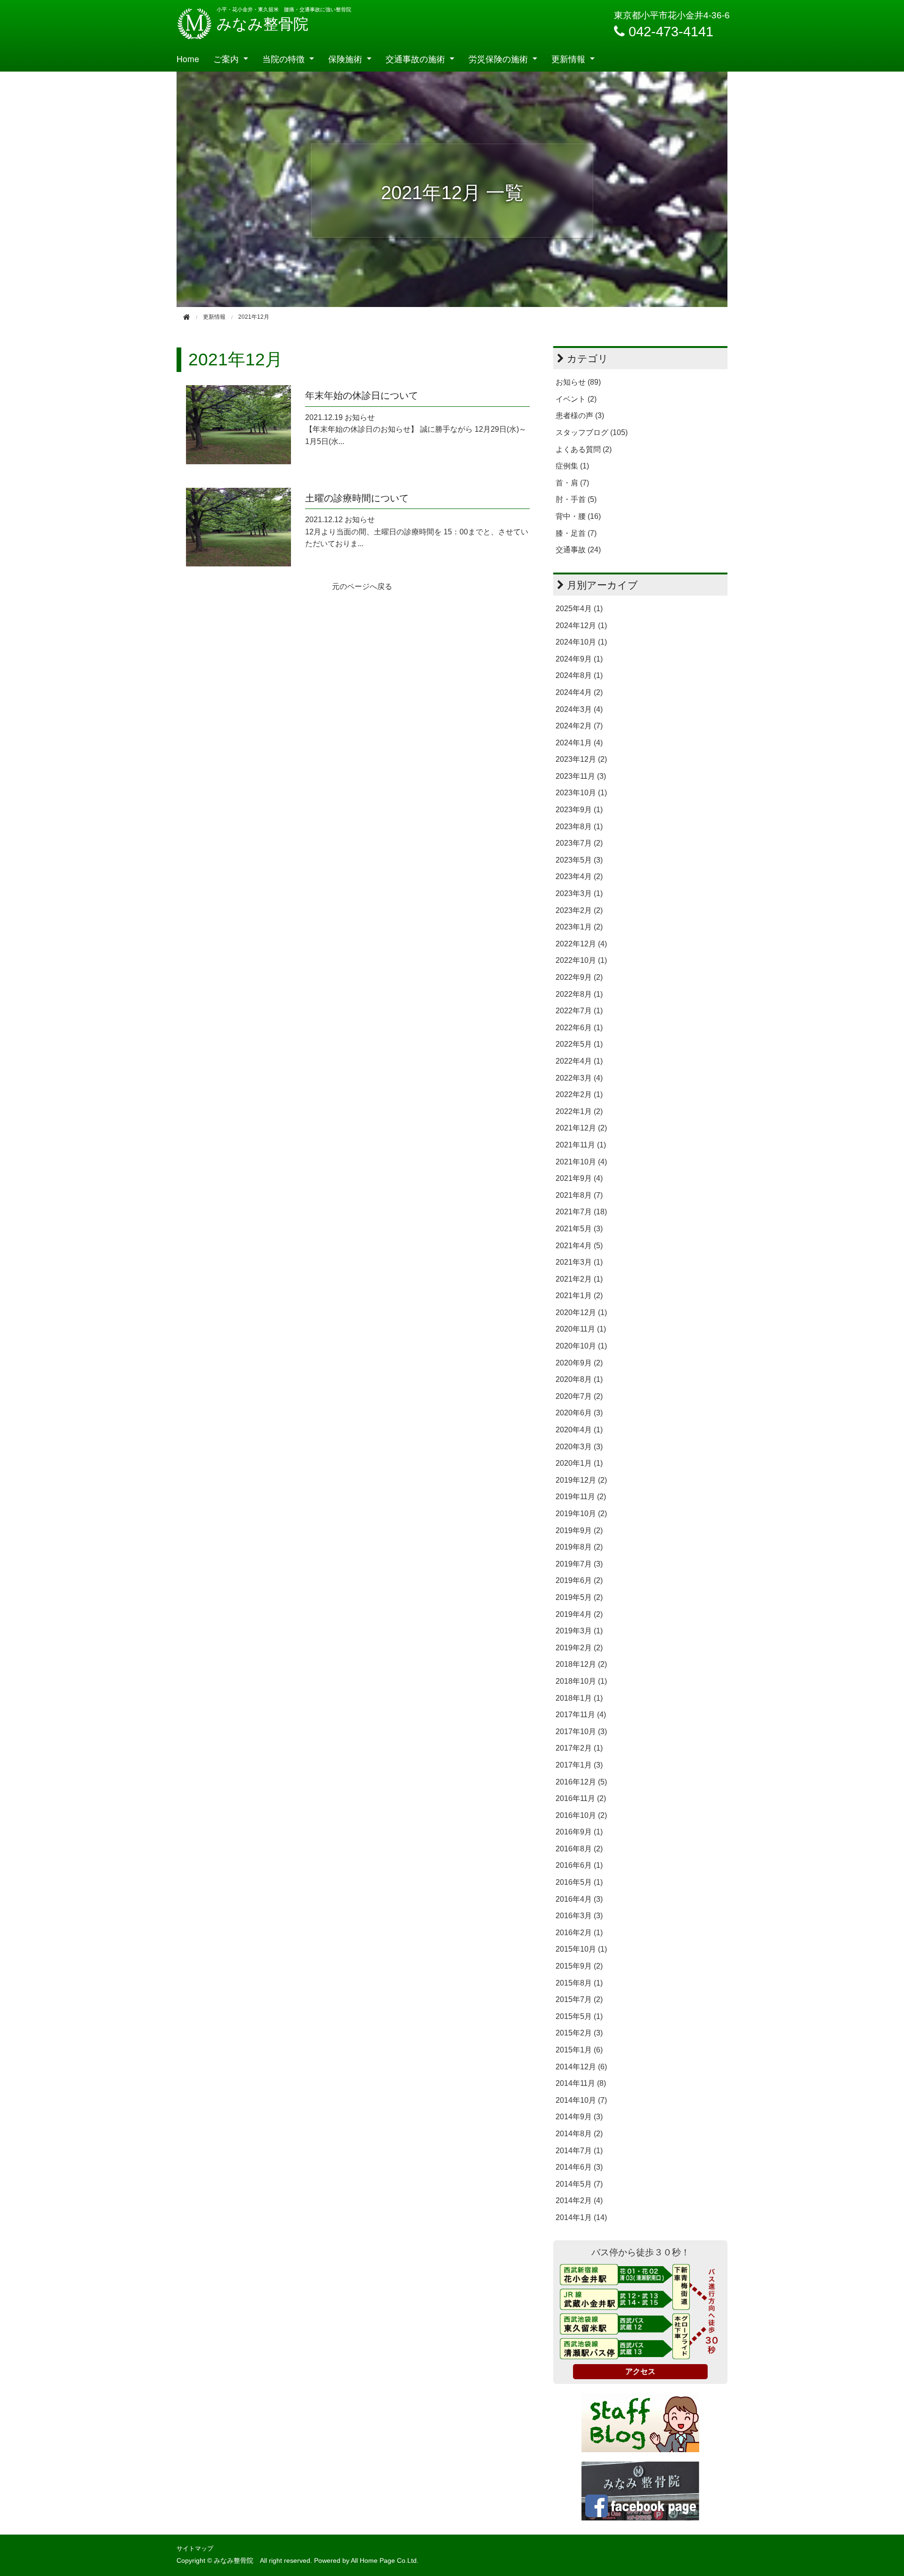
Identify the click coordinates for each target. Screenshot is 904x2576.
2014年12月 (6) (581, 2067)
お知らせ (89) (578, 382)
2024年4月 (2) (579, 692)
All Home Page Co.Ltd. (385, 2561)
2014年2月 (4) (579, 2201)
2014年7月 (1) (579, 2151)
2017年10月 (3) (581, 1732)
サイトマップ (195, 2548)
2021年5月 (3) (579, 1229)
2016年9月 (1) (579, 1832)
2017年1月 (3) (579, 1765)
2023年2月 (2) (579, 910)
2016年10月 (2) (581, 1815)
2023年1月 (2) (579, 927)
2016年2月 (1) (579, 1933)
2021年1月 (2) (579, 1296)
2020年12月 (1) (581, 1312)
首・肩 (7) (572, 483)
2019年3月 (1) (579, 1631)
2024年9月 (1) (579, 659)
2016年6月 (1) (579, 1865)
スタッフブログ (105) (592, 432)
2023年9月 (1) (579, 810)
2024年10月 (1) (581, 642)
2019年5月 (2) (579, 1597)
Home (188, 59)
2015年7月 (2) (579, 1999)
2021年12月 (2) (581, 1128)
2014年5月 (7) (579, 2184)
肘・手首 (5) (576, 499)
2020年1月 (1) (579, 1463)
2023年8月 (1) (579, 827)
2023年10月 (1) (581, 793)
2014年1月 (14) (581, 2217)
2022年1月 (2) (579, 1111)
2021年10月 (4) (581, 1162)
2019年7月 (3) (579, 1564)
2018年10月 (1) (581, 1681)
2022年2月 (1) (579, 1094)
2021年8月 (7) (579, 1195)
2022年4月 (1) (579, 1061)
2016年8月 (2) (579, 1849)
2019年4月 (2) (579, 1614)
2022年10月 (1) (581, 960)
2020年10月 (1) (581, 1346)
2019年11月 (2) (581, 1497)
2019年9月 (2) (579, 1530)
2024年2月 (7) (579, 726)
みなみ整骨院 (262, 24)
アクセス (640, 2371)
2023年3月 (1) (579, 893)
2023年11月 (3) (581, 776)
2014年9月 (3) (579, 2117)
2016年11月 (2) (581, 1798)
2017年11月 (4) (581, 1715)
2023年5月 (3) (579, 860)
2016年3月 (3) (579, 1916)
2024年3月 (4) (579, 709)
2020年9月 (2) (579, 1363)
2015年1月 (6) (579, 2050)
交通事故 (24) (578, 550)
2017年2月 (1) (579, 1748)
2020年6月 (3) (579, 1413)
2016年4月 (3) (579, 1899)
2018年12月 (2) (581, 1664)
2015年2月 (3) (579, 2033)
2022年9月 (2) (579, 977)
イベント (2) (576, 399)
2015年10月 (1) (581, 1949)
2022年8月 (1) (579, 994)
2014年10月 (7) (581, 2100)
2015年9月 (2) (579, 1966)
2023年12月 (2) (581, 759)
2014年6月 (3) (579, 2167)
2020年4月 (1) (579, 1430)
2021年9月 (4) (579, 1178)
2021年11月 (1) (581, 1145)
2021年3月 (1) (579, 1262)
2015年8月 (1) (579, 1983)
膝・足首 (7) (576, 533)
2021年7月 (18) (581, 1212)
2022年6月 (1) (579, 1028)
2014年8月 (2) (579, 2134)
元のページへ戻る (362, 586)
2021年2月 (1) (579, 1279)
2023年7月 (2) (579, 843)
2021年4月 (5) (579, 1246)
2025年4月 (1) (579, 609)
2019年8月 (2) (579, 1547)
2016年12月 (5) (581, 1782)
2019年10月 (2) (581, 1514)
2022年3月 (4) (579, 1078)
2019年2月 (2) (579, 1648)
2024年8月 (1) (579, 675)
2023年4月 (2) (579, 876)
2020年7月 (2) (579, 1396)
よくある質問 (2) (584, 449)
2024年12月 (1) (581, 626)
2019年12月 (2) (581, 1480)
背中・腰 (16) (578, 516)
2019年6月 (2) (579, 1580)
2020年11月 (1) (581, 1329)
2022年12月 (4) (581, 944)
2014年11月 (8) (581, 2083)
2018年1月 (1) (579, 1698)
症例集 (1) (572, 466)
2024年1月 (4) (579, 743)
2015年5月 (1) (579, 2016)
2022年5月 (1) (579, 1044)
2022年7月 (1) (579, 1011)
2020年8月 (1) (579, 1379)
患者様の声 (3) (580, 416)
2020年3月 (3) (579, 1447)
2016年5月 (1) (579, 1882)
